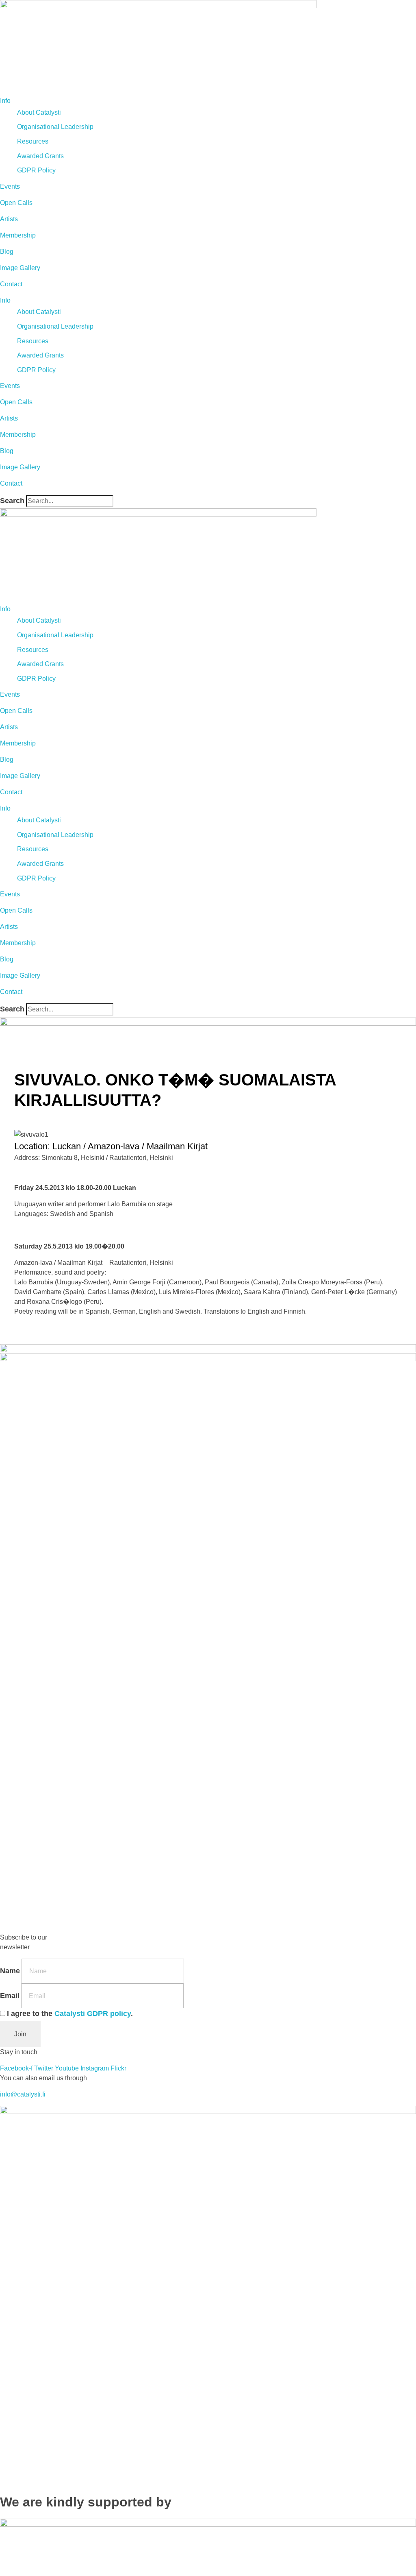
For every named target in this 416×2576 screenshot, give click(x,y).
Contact (11, 284)
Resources (33, 141)
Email (10, 1996)
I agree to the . (70, 2014)
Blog (7, 252)
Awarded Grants (40, 156)
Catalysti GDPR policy (93, 2014)
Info (5, 101)
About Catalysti (39, 112)
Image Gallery (20, 268)
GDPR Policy (36, 170)
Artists (9, 219)
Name (10, 1971)
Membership (18, 235)
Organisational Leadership (55, 127)
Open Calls (16, 203)
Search (12, 501)
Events (10, 186)
